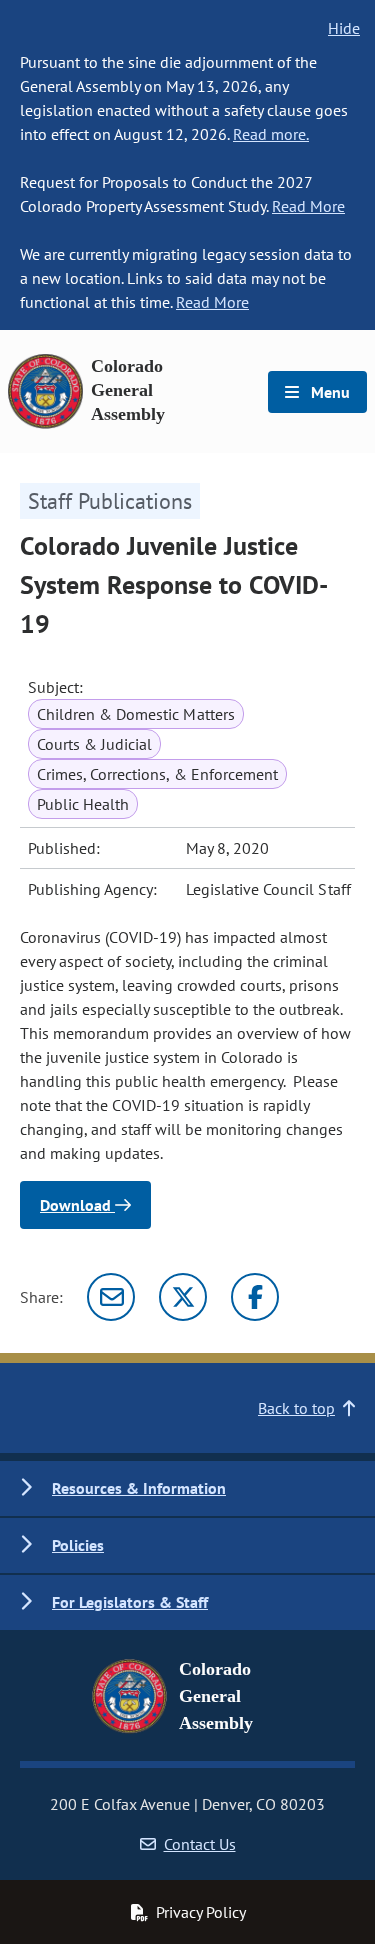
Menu (328, 392)
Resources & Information (139, 1488)
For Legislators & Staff (130, 1602)
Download (77, 1205)
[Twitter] (183, 1297)
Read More (308, 206)
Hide (344, 28)
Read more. (271, 134)
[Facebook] (255, 1297)
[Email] (111, 1297)
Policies (78, 1545)
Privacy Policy (201, 1912)
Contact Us (200, 1844)
